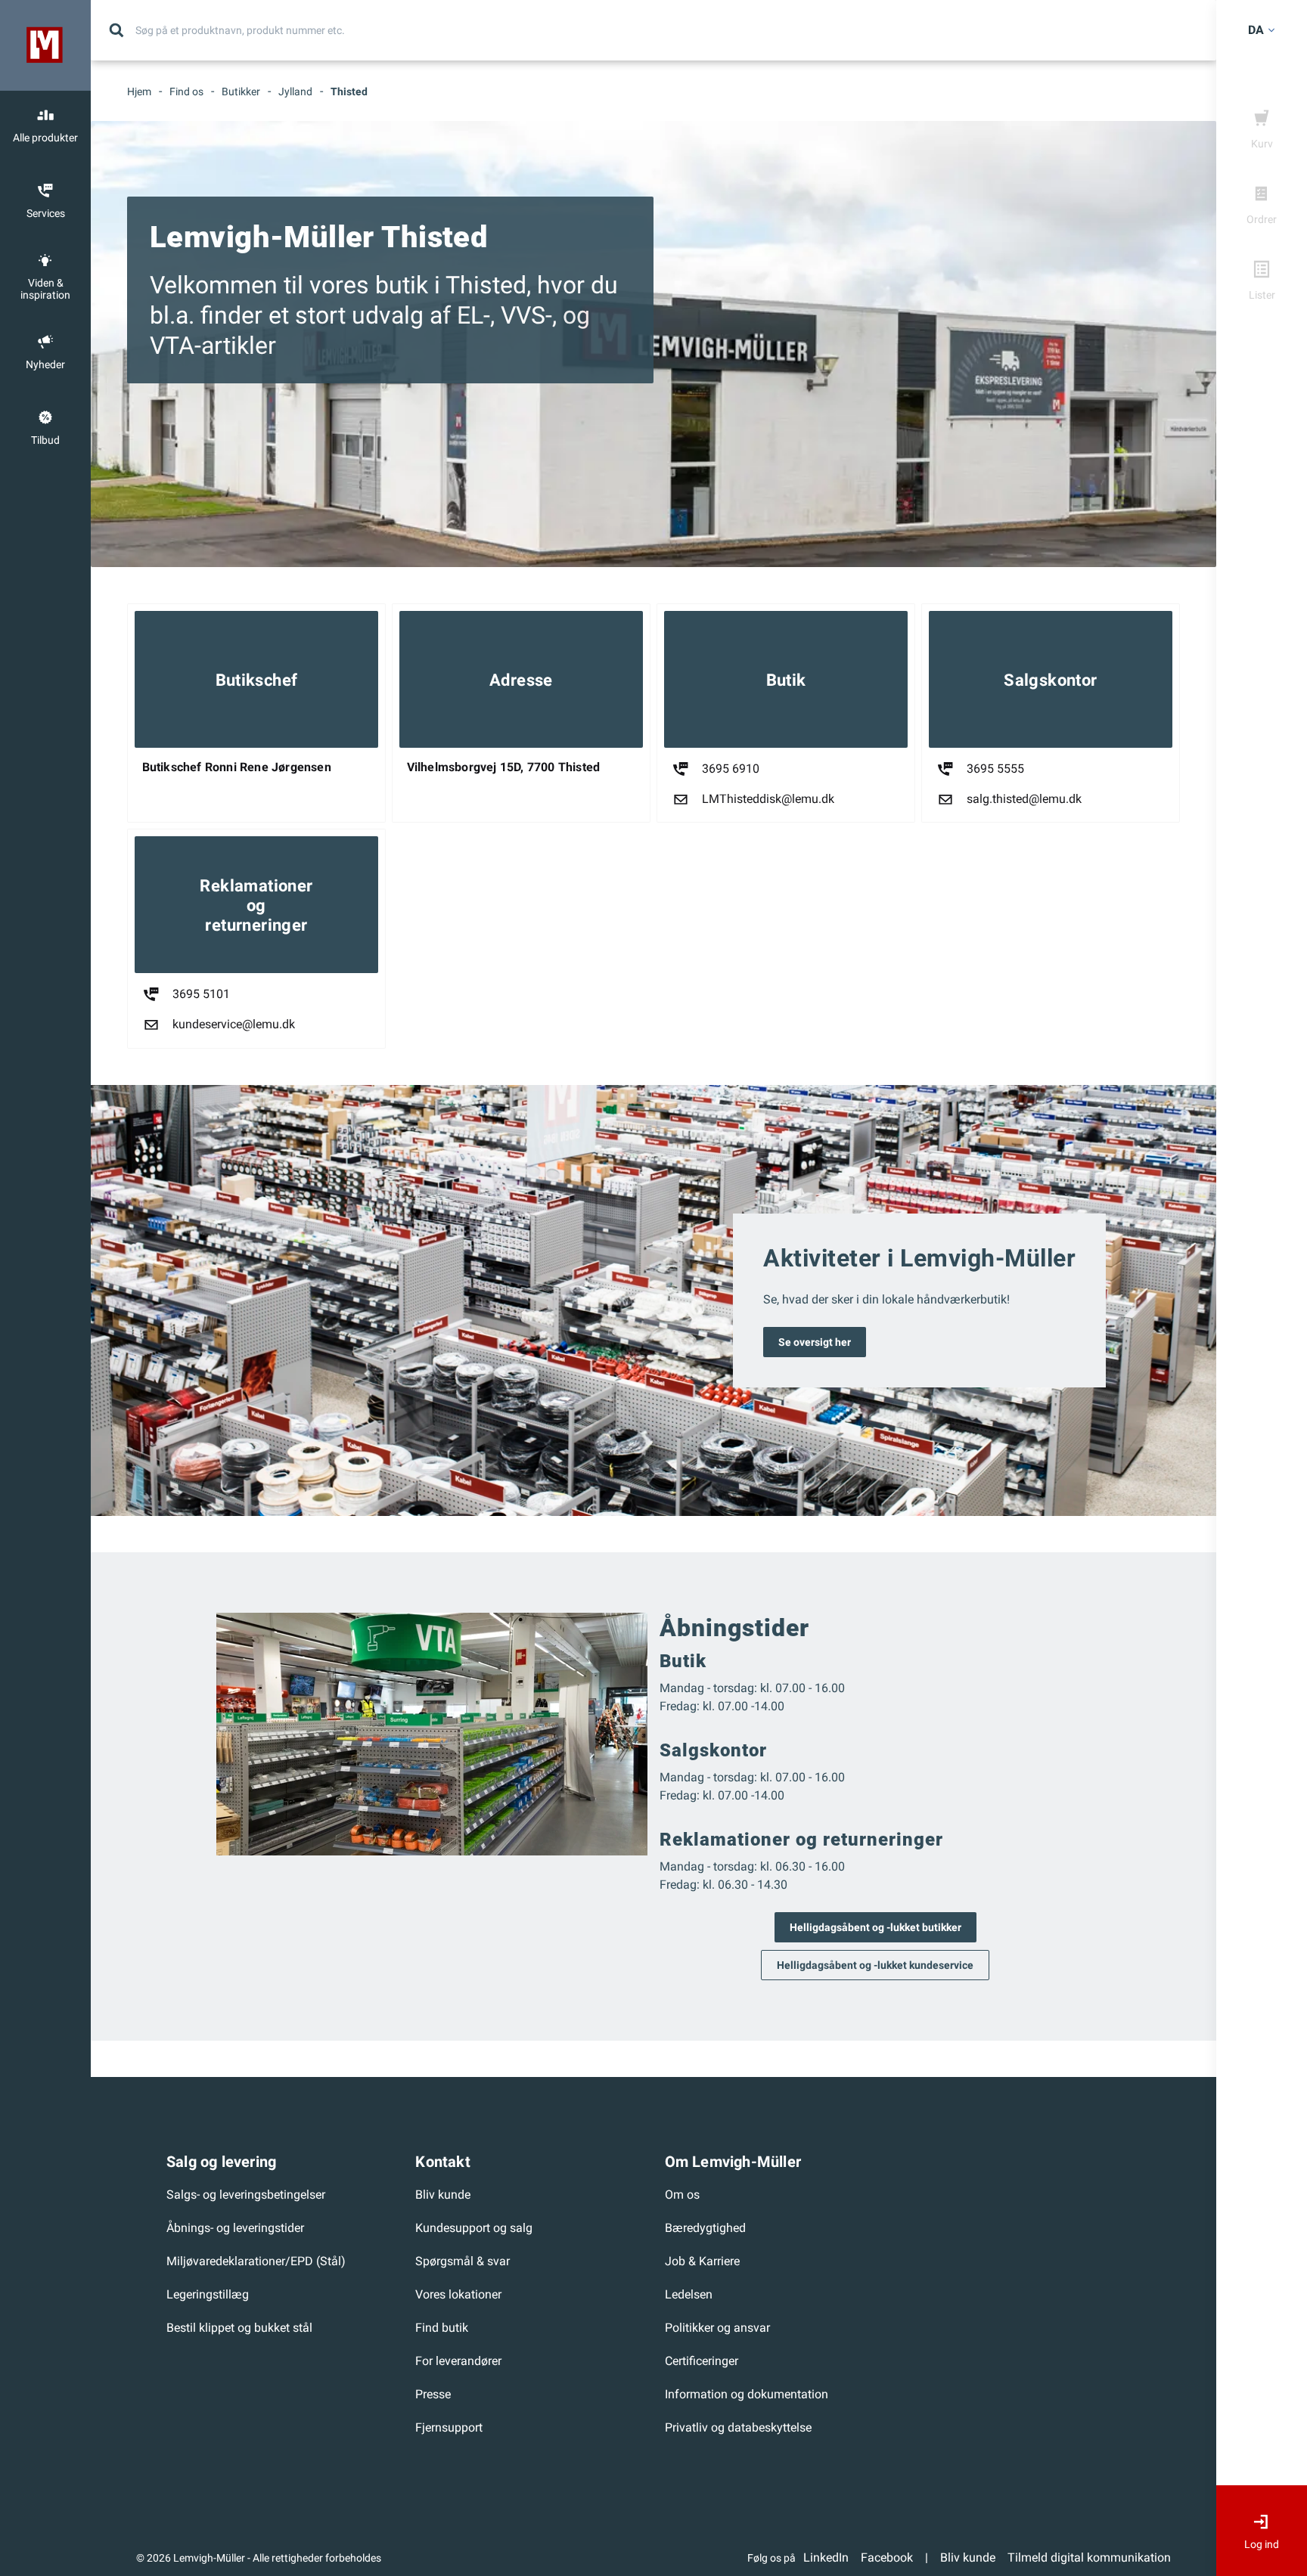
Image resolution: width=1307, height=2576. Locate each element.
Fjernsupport (449, 2427)
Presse (433, 2394)
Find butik (442, 2328)
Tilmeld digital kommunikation (1089, 2557)
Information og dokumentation (747, 2394)
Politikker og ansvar (717, 2328)
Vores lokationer (458, 2294)
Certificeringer (702, 2361)
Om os (682, 2195)
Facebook (887, 2557)
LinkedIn (826, 2557)
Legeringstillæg (208, 2294)
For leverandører (458, 2361)
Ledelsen (689, 2294)
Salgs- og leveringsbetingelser (246, 2195)
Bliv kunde (443, 2195)
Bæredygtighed (705, 2228)
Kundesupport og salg (474, 2228)
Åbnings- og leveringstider (235, 2228)
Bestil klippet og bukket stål (239, 2328)
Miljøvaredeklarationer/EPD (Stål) (256, 2261)
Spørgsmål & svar (463, 2261)
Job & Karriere (702, 2261)
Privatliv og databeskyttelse (738, 2427)
